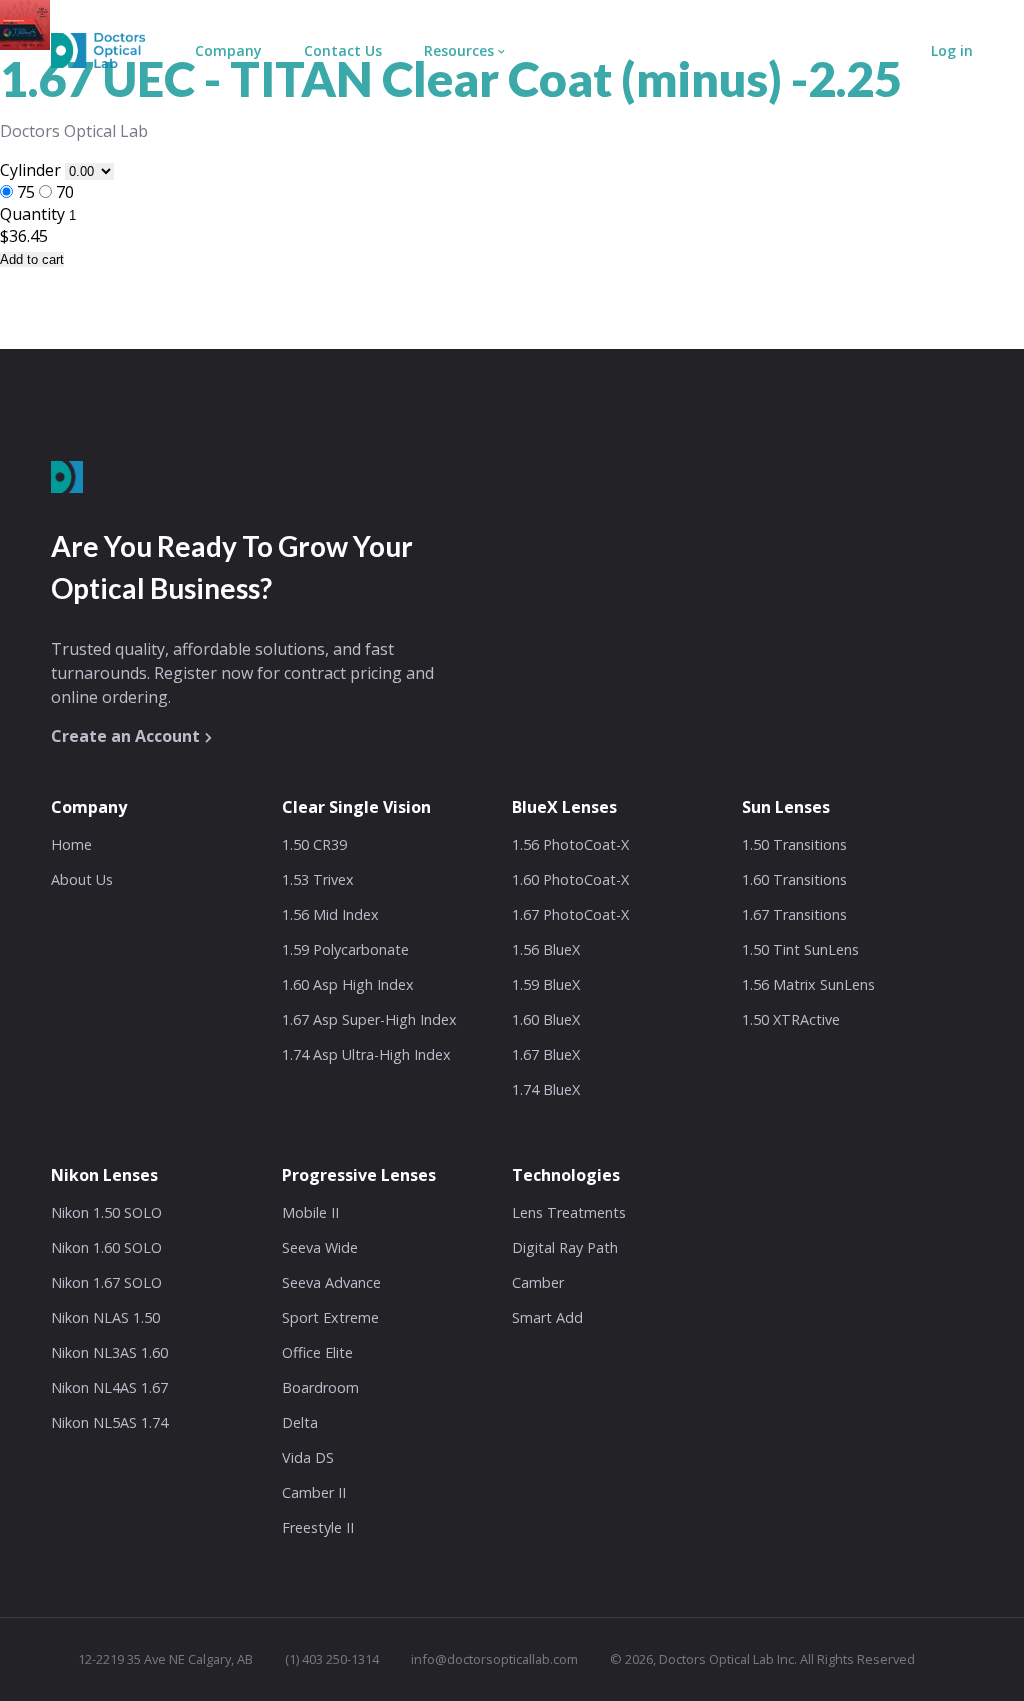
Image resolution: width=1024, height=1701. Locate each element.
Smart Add (547, 1317)
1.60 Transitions (794, 879)
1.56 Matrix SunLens (808, 984)
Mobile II (310, 1212)
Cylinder (32, 170)
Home (71, 844)
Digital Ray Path (565, 1247)
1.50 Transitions (794, 844)
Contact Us (343, 50)
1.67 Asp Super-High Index (369, 1019)
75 (26, 192)
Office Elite (317, 1352)
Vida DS (308, 1457)
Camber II (314, 1492)
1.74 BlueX (546, 1089)
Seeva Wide (320, 1247)
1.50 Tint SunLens (800, 949)
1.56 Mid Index (330, 914)
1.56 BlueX (546, 949)
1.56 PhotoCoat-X (570, 844)
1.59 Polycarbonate (345, 949)
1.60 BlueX (546, 1019)
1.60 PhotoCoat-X (570, 879)
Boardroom (320, 1387)
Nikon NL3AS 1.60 (109, 1352)
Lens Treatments (569, 1212)
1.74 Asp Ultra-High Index (366, 1054)
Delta (300, 1422)
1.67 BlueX (546, 1054)
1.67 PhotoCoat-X (570, 914)
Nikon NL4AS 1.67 (109, 1387)
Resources (459, 50)
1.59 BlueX (546, 984)
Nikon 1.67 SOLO (106, 1282)
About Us (82, 879)
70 (65, 192)
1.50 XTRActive (791, 1019)
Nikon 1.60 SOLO (106, 1247)
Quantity (32, 214)
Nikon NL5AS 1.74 (109, 1422)
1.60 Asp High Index (348, 984)
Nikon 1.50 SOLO (106, 1212)
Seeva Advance (331, 1282)
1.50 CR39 (314, 844)
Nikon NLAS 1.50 (105, 1317)
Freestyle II (318, 1527)
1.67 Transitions (794, 914)
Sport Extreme (330, 1317)
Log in (952, 50)
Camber (538, 1282)
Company (228, 50)
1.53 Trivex (318, 879)
